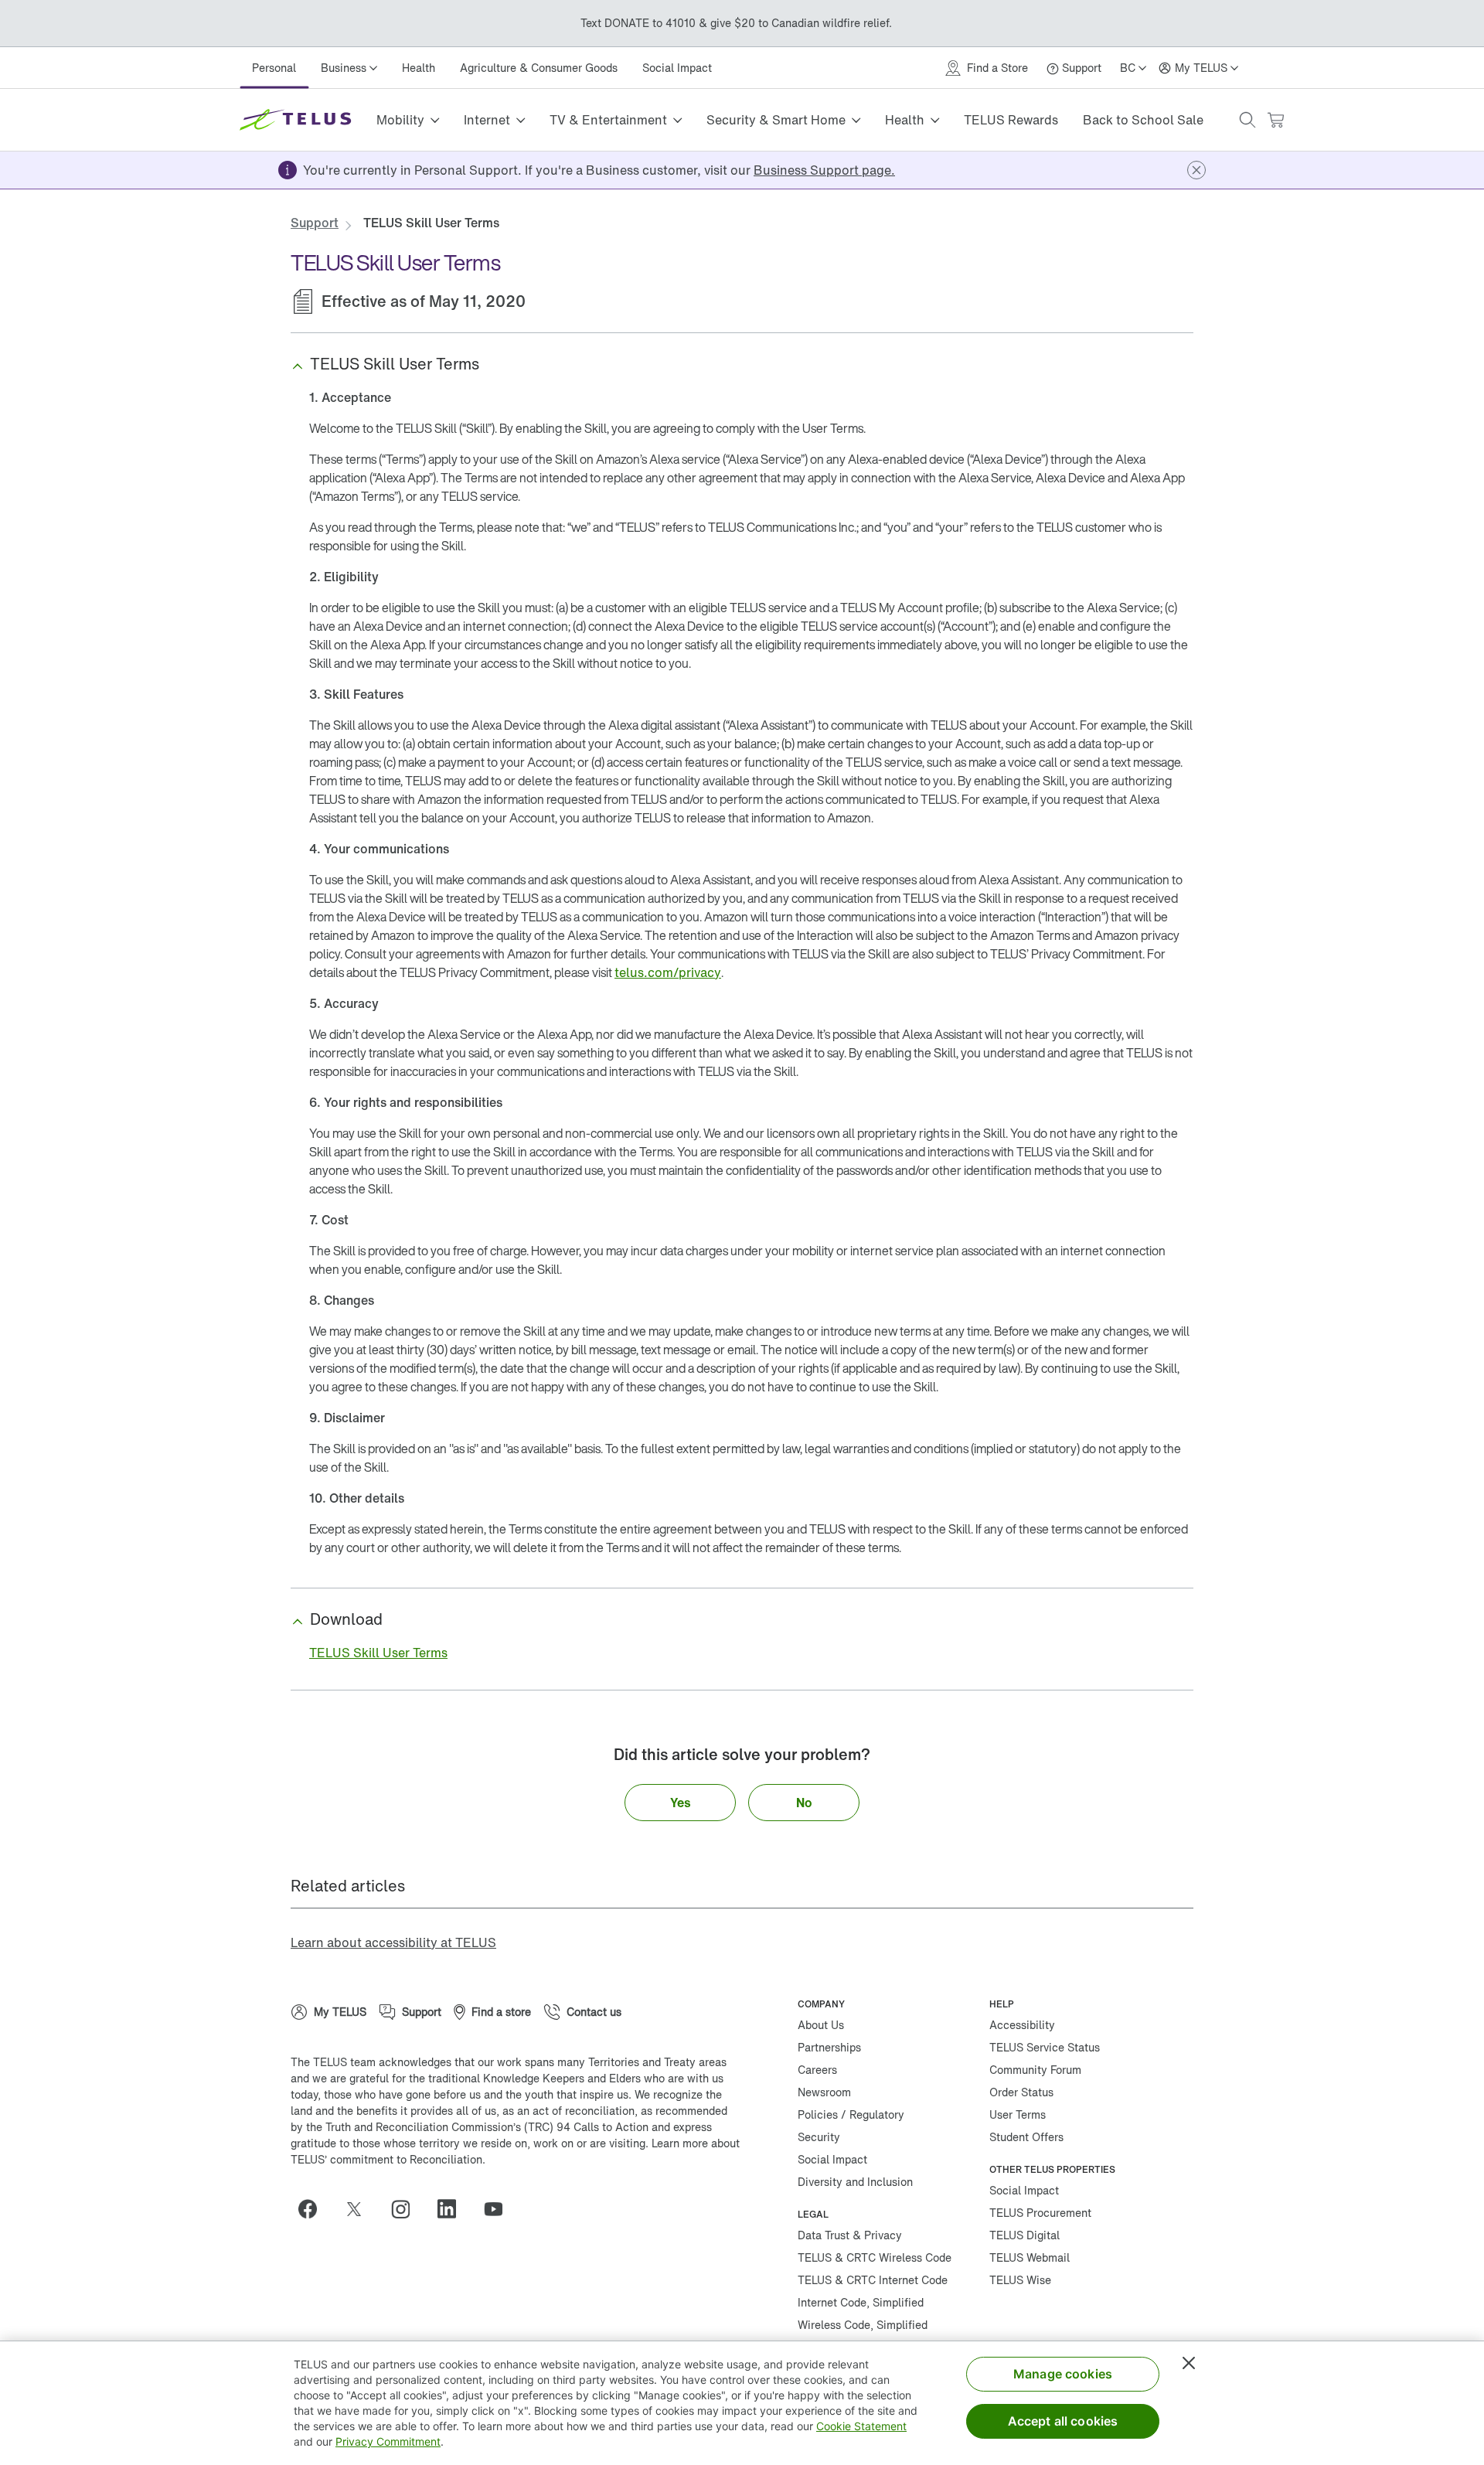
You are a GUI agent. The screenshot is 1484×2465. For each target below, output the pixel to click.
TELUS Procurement (1040, 2213)
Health (419, 68)
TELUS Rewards (1011, 120)
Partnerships (829, 2047)
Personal (274, 68)
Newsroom (824, 2092)
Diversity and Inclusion (855, 2182)
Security (819, 2137)
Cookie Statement (861, 2426)
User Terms (1018, 2114)
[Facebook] (314, 2209)
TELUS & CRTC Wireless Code (875, 2257)
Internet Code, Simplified (861, 2302)
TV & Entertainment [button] (608, 120)
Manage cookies (1063, 2374)
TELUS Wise (1020, 2280)
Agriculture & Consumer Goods (539, 68)
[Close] (1189, 2363)
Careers (817, 2070)
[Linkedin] (453, 2209)
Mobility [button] (400, 120)
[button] (1247, 120)
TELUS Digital (1025, 2235)
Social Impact (677, 68)
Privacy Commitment (388, 2441)
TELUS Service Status (1045, 2047)
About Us (821, 2025)
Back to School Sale (1143, 120)
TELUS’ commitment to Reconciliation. (388, 2159)
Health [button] (905, 120)
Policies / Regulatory (851, 2114)
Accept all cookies (1063, 2421)
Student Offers (1026, 2137)
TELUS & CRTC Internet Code (873, 2280)
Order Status (1021, 2092)
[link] (824, 170)
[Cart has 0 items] (1275, 120)
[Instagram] (407, 2209)
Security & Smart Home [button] (776, 120)
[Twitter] (360, 2209)
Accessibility (1022, 2025)
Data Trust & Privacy (850, 2235)
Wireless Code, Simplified (863, 2325)
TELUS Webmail (1030, 2257)
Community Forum (1035, 2070)
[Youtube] (499, 2209)
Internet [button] (487, 120)
